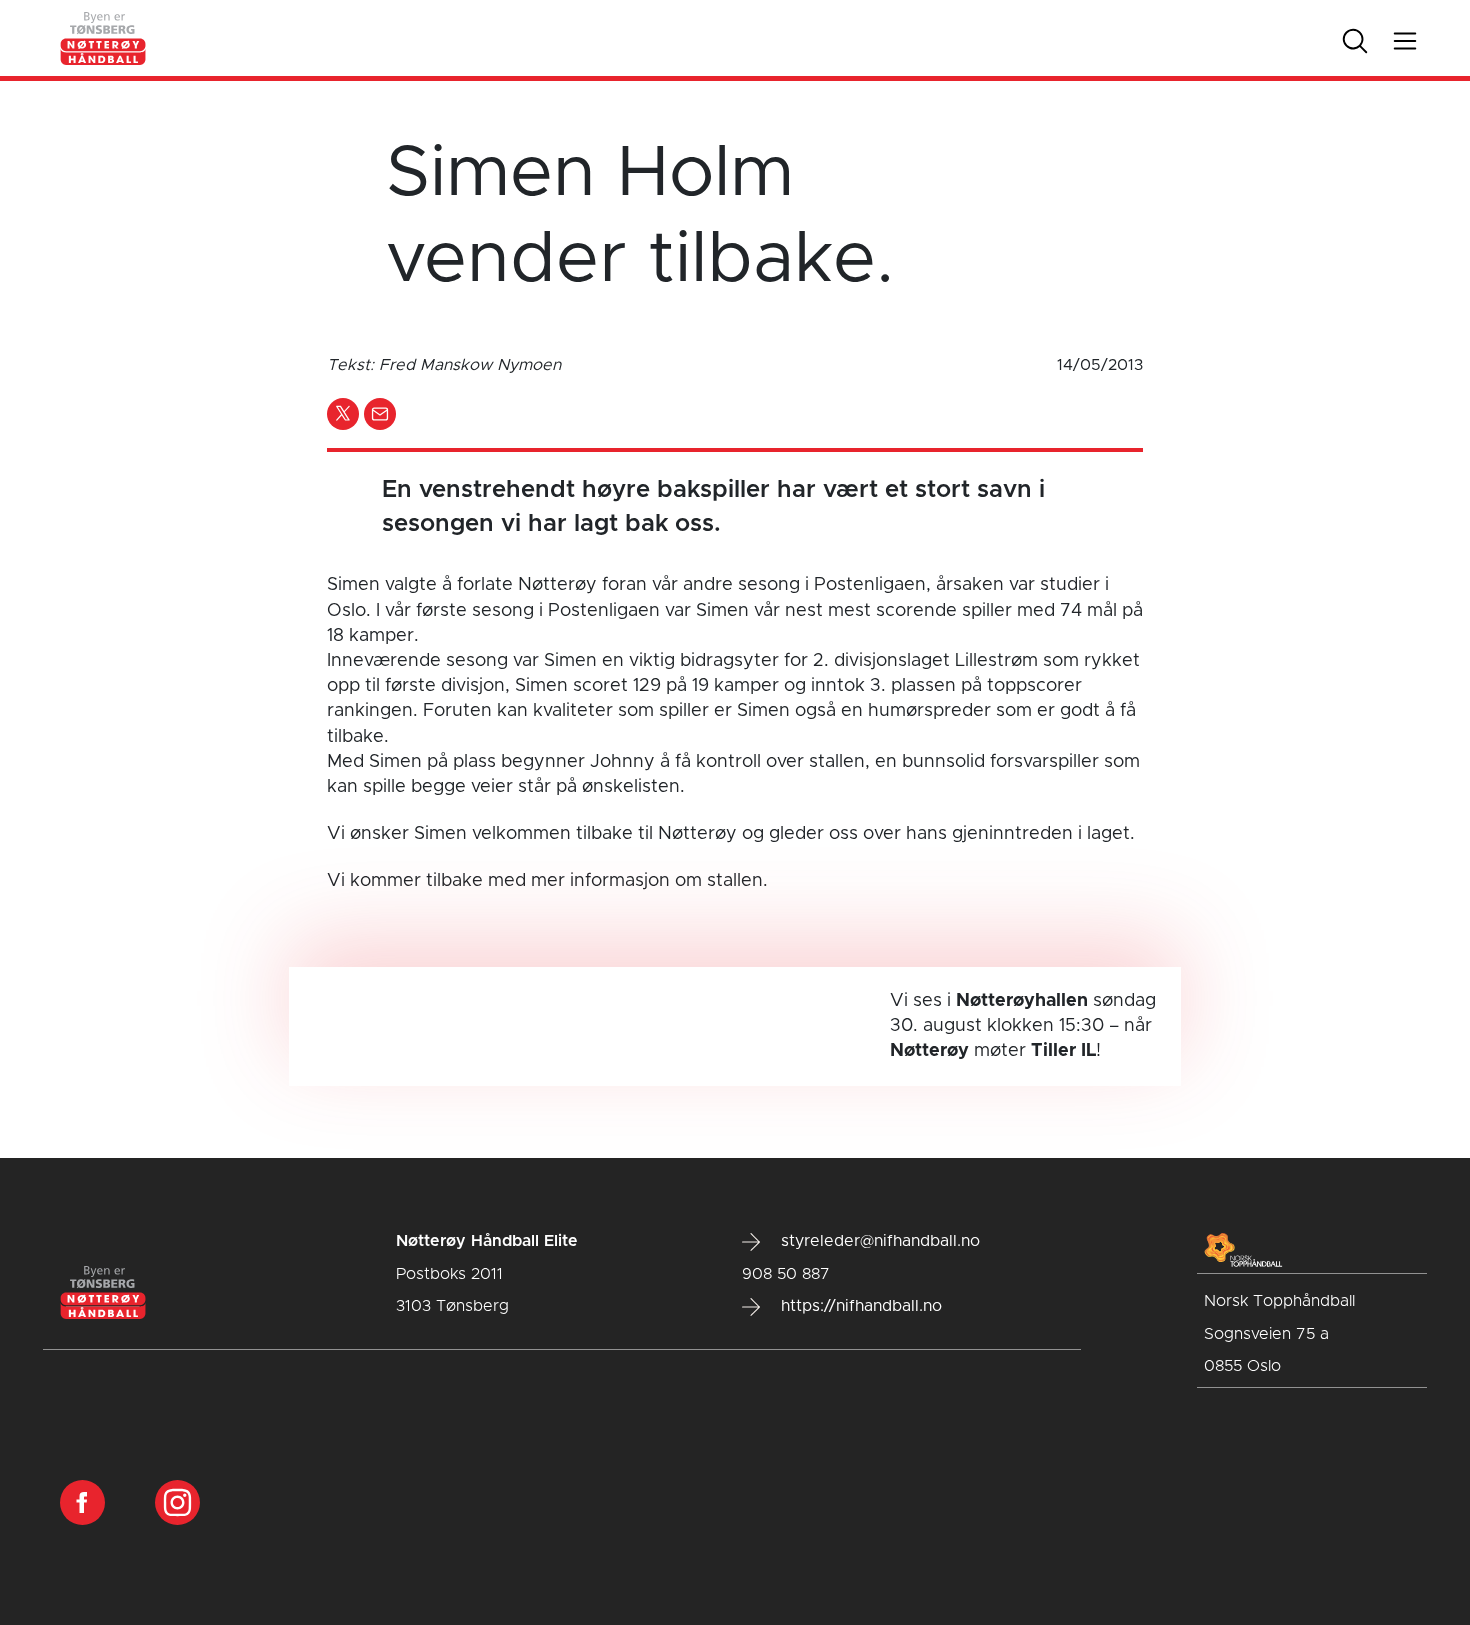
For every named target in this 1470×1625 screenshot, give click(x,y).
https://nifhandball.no (859, 1306)
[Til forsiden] (104, 38)
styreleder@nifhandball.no (878, 1241)
